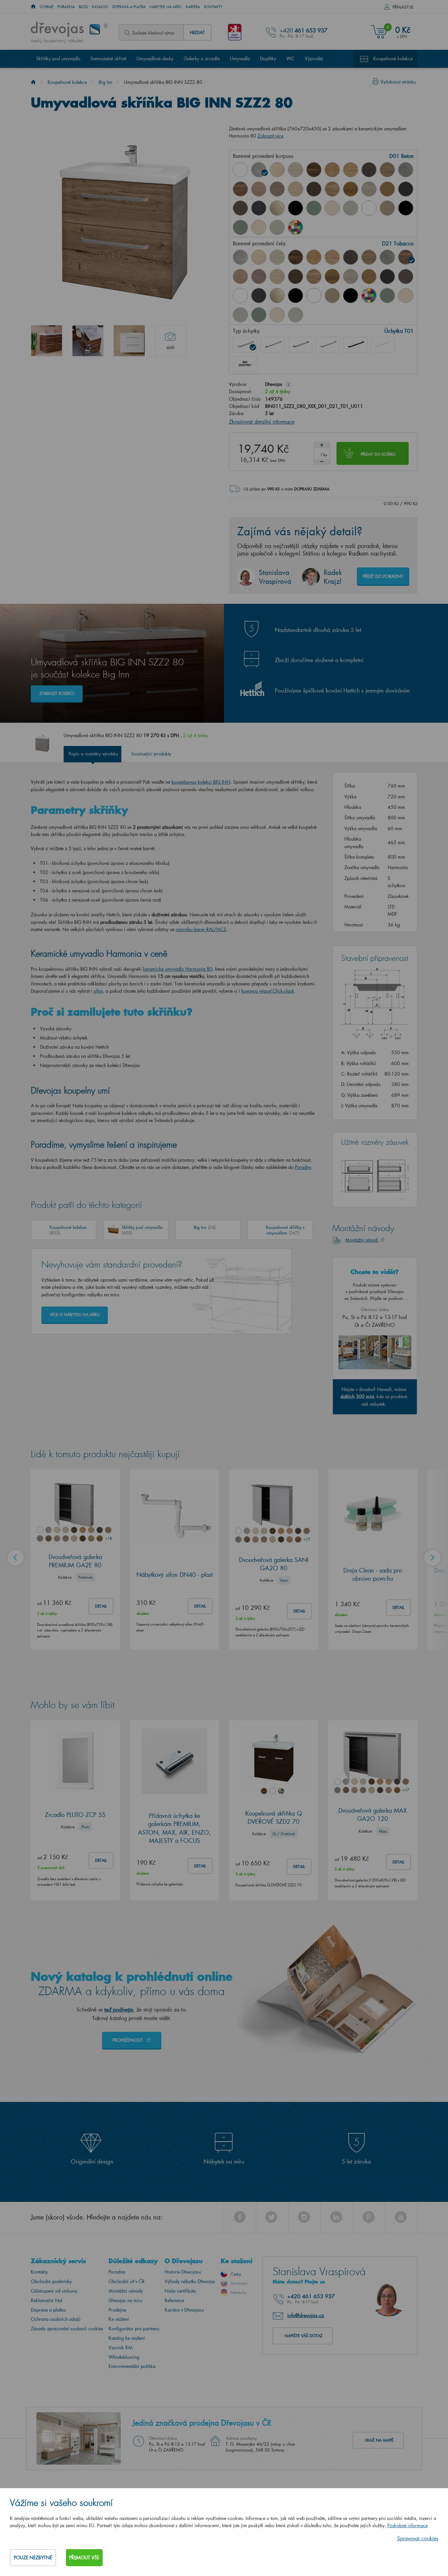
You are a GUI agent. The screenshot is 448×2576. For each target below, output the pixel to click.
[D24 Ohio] (295, 189)
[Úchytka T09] (383, 345)
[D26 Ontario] (332, 189)
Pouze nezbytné (33, 2557)
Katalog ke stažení (127, 2338)
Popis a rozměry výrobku (93, 754)
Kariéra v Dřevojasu (184, 2310)
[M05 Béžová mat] (387, 208)
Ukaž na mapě (379, 2440)
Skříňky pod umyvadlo (58, 58)
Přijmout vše (84, 2557)
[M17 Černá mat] (406, 208)
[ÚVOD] (33, 7)
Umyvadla (240, 58)
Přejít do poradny (383, 576)
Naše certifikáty (180, 2291)
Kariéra (193, 7)
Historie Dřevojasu (183, 2272)
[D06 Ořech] (314, 170)
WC (290, 58)
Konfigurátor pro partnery (134, 2328)
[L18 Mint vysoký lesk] (314, 208)
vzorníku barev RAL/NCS (201, 929)
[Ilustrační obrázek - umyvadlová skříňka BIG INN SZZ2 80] (129, 341)
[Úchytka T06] (355, 345)
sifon (98, 991)
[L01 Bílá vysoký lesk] (240, 296)
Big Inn (105, 82)
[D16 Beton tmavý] (369, 170)
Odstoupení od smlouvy (54, 2291)
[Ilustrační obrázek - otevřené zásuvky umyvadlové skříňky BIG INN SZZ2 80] (88, 341)
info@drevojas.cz (306, 2315)
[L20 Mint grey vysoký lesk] (351, 208)
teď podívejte (119, 2009)
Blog (83, 7)
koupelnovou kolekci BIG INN (201, 782)
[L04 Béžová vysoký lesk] (277, 208)
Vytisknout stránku (398, 82)
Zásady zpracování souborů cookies (67, 2328)
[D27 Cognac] (351, 189)
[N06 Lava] (240, 208)
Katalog (100, 7)
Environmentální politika (132, 2366)
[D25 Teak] (314, 189)
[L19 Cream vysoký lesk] (332, 208)
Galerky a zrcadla (202, 58)
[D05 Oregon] (295, 170)
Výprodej (314, 58)
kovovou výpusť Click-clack (268, 991)
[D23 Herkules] (277, 189)
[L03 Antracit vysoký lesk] (259, 208)
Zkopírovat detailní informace (262, 421)
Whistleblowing (124, 2357)
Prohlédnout (128, 2040)
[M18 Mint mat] (240, 227)
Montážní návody (126, 2291)
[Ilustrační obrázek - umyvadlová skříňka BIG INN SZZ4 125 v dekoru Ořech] (47, 341)
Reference (174, 2300)
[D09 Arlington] (332, 170)
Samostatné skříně (108, 58)
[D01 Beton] (259, 170)
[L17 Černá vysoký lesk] (295, 208)
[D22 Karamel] (259, 189)
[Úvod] (33, 82)
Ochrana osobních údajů (56, 2319)
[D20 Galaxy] (406, 170)
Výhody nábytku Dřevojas (190, 2281)
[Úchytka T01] (245, 345)
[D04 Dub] (277, 170)
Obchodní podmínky (51, 2281)
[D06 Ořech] (295, 257)
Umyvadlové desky (155, 58)
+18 (108, 1538)
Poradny (303, 1167)
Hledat (197, 32)
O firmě (47, 7)
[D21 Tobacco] (240, 189)
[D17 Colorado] (387, 170)
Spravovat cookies (418, 2538)
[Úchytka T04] (328, 345)
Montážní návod (362, 1240)
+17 (307, 1539)
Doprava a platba (129, 7)
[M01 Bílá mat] (369, 208)
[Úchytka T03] (300, 345)
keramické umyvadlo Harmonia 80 (178, 969)
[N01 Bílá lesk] (240, 170)
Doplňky (268, 58)
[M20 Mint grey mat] (277, 227)
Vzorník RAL (121, 2347)
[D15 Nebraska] (351, 170)
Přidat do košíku (378, 454)
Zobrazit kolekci (57, 693)
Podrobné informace (407, 2525)
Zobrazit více (270, 136)
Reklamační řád (46, 2300)
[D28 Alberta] (369, 189)
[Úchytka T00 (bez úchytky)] (245, 364)
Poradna (66, 7)
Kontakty (213, 7)
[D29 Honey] (387, 189)
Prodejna (117, 2310)
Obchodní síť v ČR (127, 2281)
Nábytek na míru (166, 7)
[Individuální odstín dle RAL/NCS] (295, 227)
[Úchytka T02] (273, 345)
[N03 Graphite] (406, 189)
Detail (101, 1606)
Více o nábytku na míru (75, 1315)
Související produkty (151, 754)
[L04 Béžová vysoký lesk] (277, 296)
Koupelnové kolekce (393, 58)
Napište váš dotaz (304, 2336)
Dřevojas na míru (125, 2300)
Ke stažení (119, 2319)
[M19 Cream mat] (259, 227)
